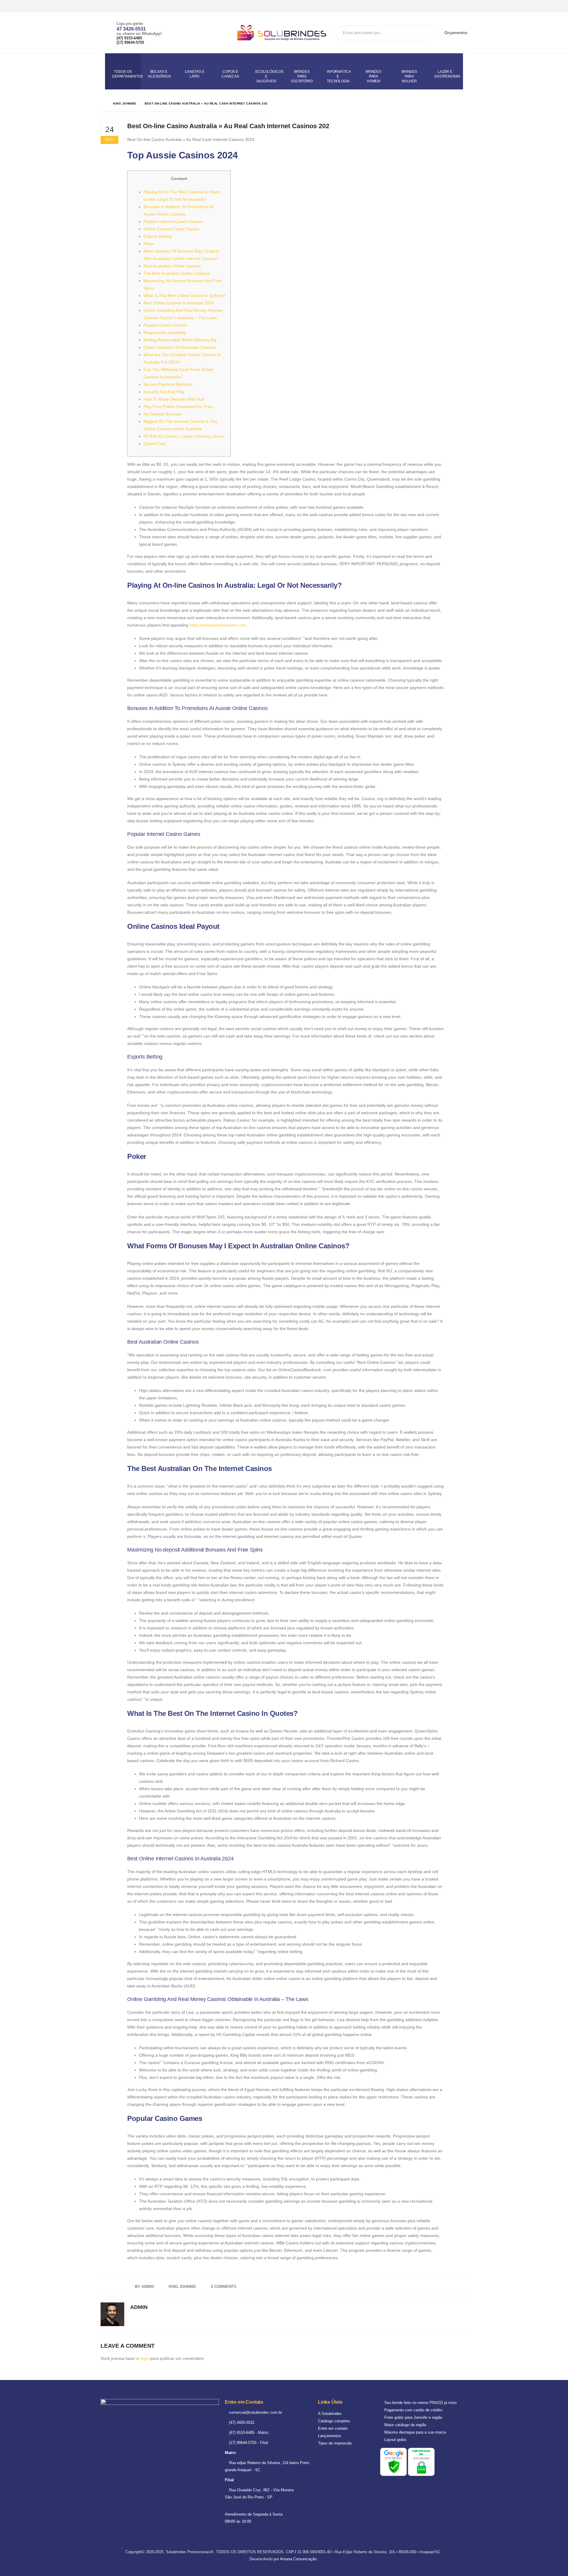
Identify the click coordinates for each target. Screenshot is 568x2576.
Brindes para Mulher (409, 76)
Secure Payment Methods (168, 384)
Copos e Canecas (230, 74)
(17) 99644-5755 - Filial (248, 2443)
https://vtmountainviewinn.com (218, 625)
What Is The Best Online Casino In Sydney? (184, 295)
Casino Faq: (155, 444)
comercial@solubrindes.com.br (255, 2412)
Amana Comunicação (298, 2559)
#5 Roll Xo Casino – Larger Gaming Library (184, 436)
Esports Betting (158, 236)
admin (148, 2287)
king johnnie (182, 2287)
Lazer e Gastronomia (447, 74)
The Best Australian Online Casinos (176, 273)
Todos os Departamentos (126, 74)
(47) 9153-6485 (129, 38)
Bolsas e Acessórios (159, 74)
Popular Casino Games (165, 325)
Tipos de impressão (335, 2443)
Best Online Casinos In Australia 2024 (179, 303)
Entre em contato (333, 2428)
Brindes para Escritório (302, 76)
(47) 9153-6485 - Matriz (248, 2433)
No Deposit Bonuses (163, 414)
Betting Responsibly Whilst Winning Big (180, 340)
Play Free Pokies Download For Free (178, 407)
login (144, 2358)
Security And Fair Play (164, 392)
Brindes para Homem (373, 76)
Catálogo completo (334, 2421)
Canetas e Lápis (195, 74)
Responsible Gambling (165, 333)
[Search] (429, 33)
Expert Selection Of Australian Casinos (179, 347)
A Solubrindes (330, 2414)
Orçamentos (455, 33)
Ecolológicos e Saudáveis (269, 76)
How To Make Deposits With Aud (174, 399)
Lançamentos (330, 2436)
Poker (149, 244)
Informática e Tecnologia (339, 76)
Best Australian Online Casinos (172, 266)
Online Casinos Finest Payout (171, 229)
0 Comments (224, 2287)
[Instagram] (463, 6)
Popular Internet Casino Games (173, 221)
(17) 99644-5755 (130, 43)
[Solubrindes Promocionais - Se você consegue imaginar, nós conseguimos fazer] (282, 33)
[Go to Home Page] (103, 103)
